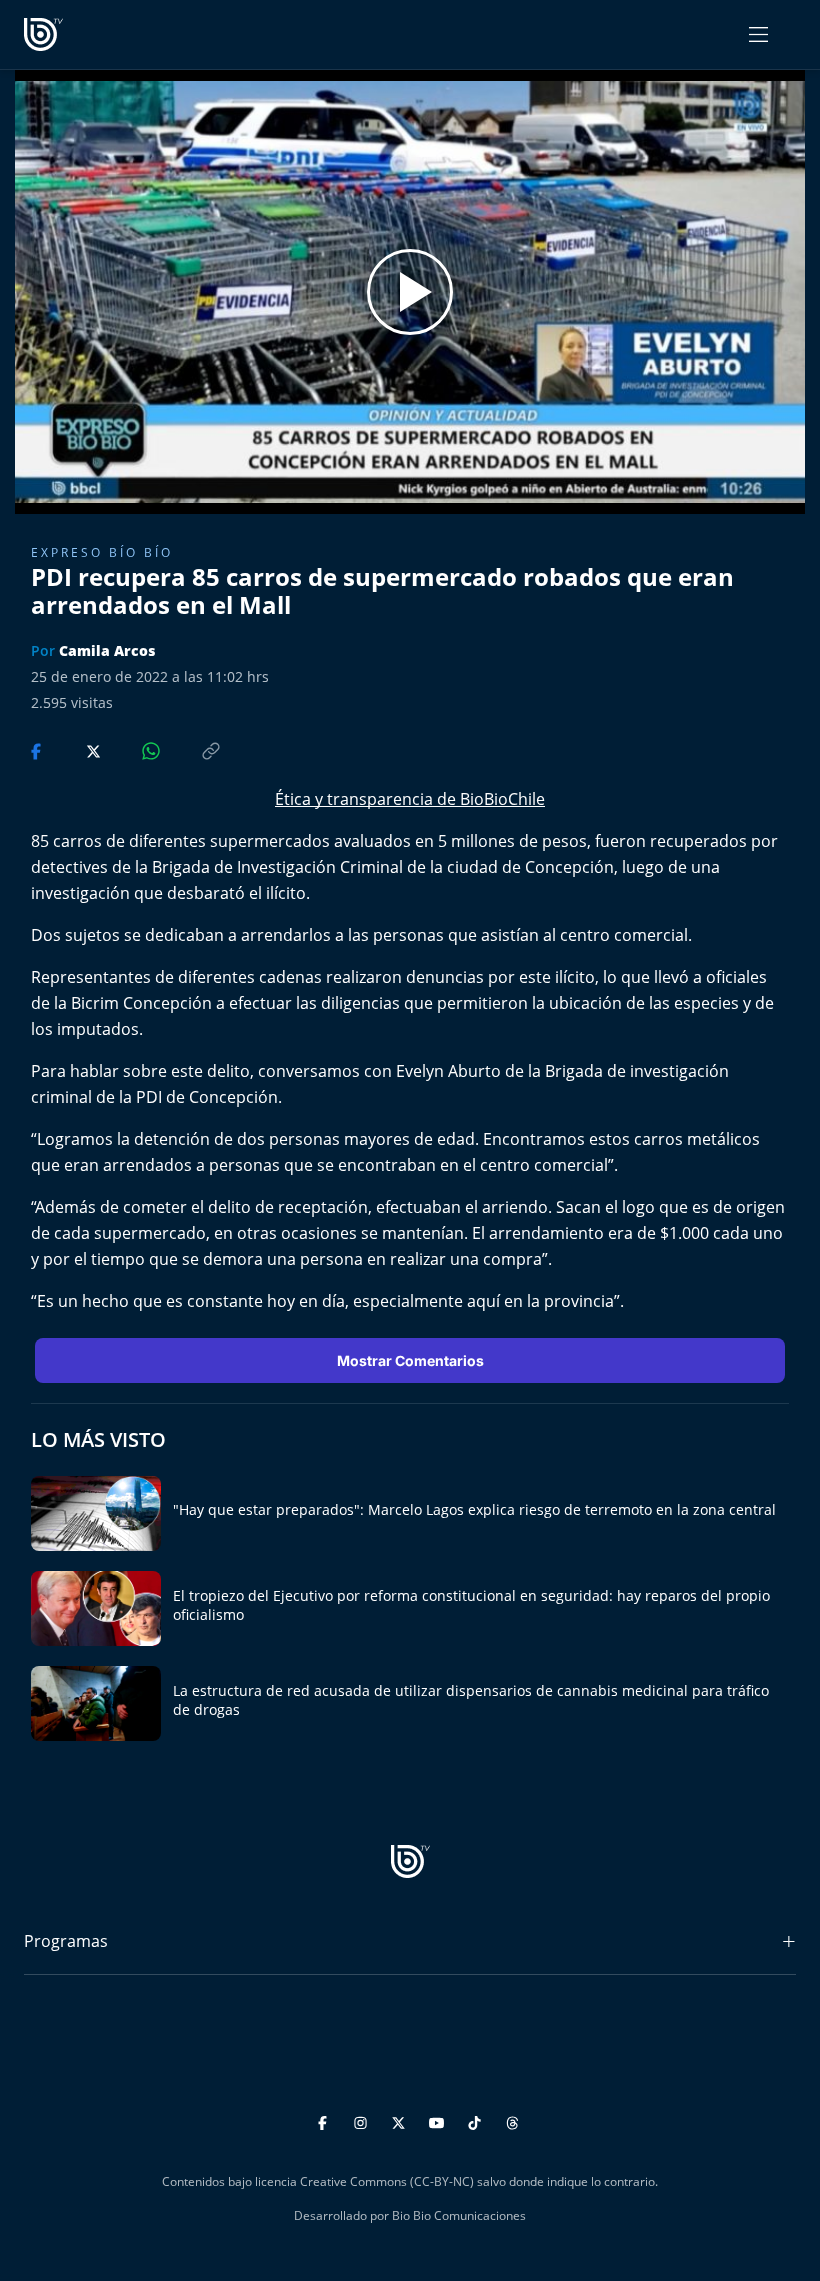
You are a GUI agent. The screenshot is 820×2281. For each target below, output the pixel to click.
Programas (66, 1941)
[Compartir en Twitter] (74, 749)
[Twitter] (401, 2119)
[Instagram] (363, 2119)
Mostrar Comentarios (410, 1360)
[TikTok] (477, 2119)
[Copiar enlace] (192, 749)
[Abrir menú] (758, 34)
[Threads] (512, 2119)
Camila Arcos (107, 650)
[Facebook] (325, 2119)
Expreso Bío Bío (102, 552)
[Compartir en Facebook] (38, 749)
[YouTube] (439, 2119)
